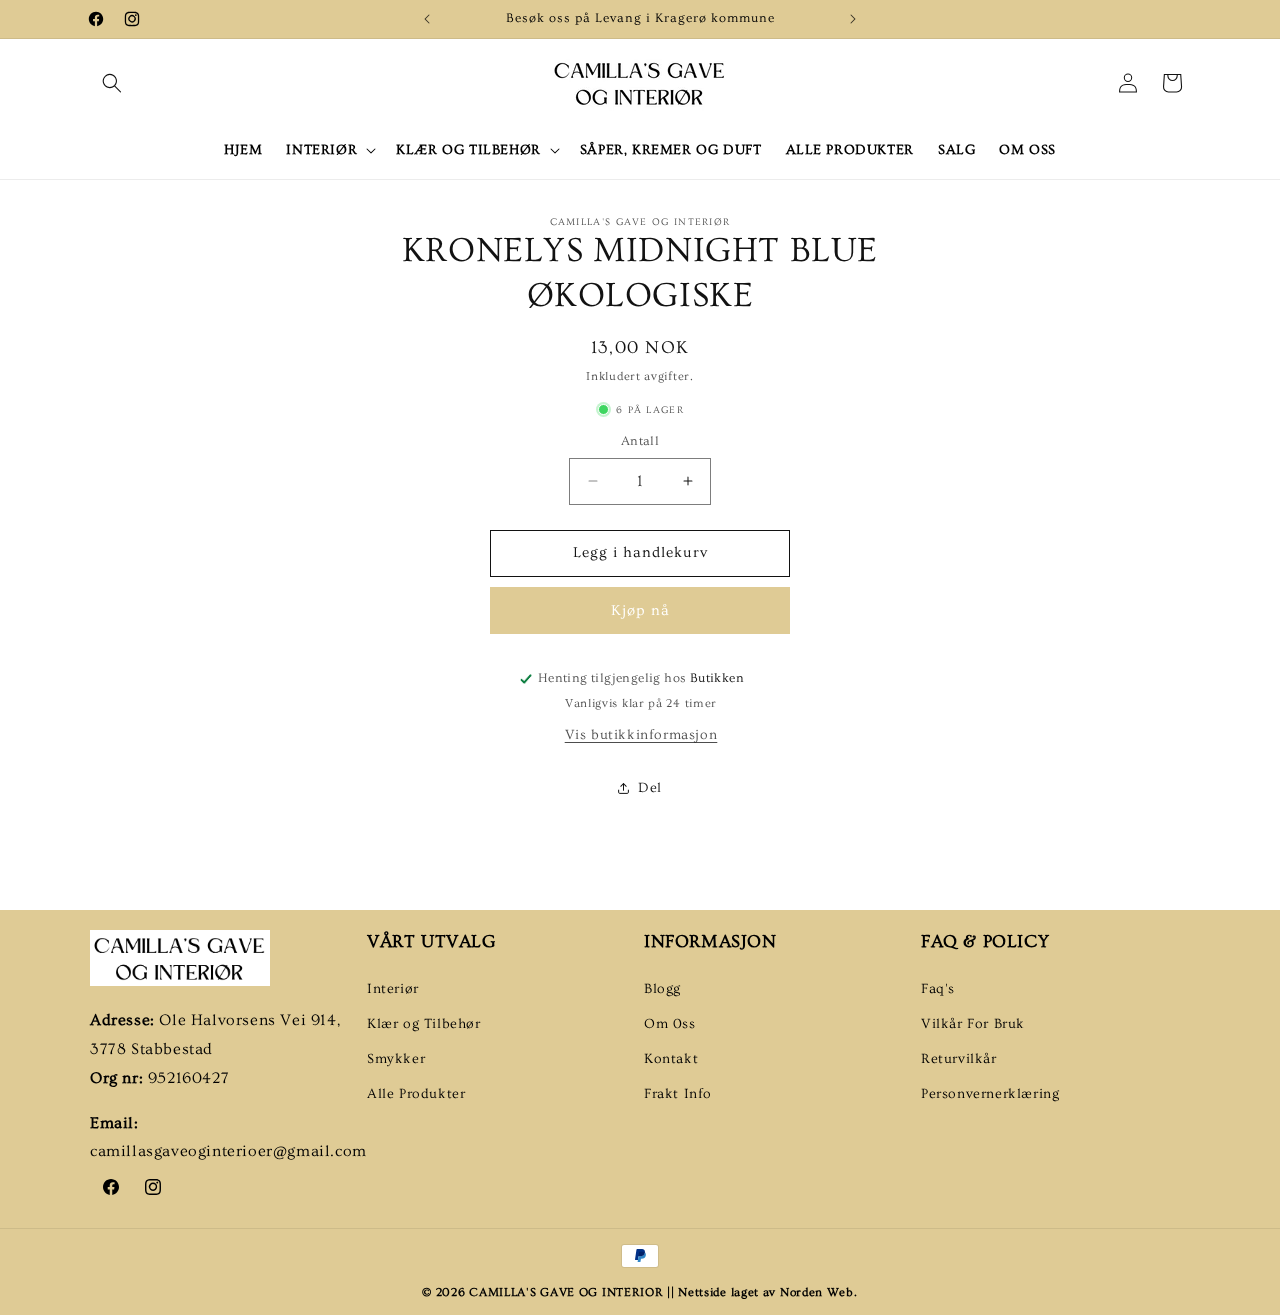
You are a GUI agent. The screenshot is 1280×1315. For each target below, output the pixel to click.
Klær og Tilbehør (424, 1023)
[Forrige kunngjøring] (427, 19)
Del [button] (650, 788)
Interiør (393, 988)
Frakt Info (678, 1094)
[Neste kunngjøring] (853, 19)
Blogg (662, 988)
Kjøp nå (640, 610)
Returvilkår (959, 1059)
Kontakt (671, 1059)
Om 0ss (670, 1023)
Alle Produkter (416, 1094)
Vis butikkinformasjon (641, 735)
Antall (640, 441)
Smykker (396, 1059)
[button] (112, 83)
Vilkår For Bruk (973, 1023)
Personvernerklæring (990, 1094)
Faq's (938, 988)
